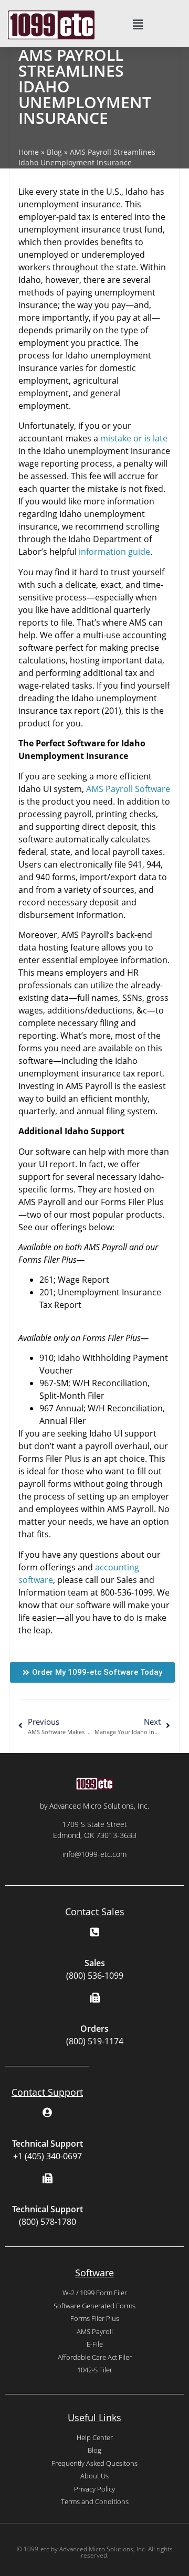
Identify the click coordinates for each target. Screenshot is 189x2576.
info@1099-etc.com (94, 1854)
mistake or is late (134, 438)
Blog (54, 152)
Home (29, 152)
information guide (114, 552)
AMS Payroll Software (128, 789)
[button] (138, 25)
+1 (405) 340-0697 (48, 2156)
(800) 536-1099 (95, 1976)
